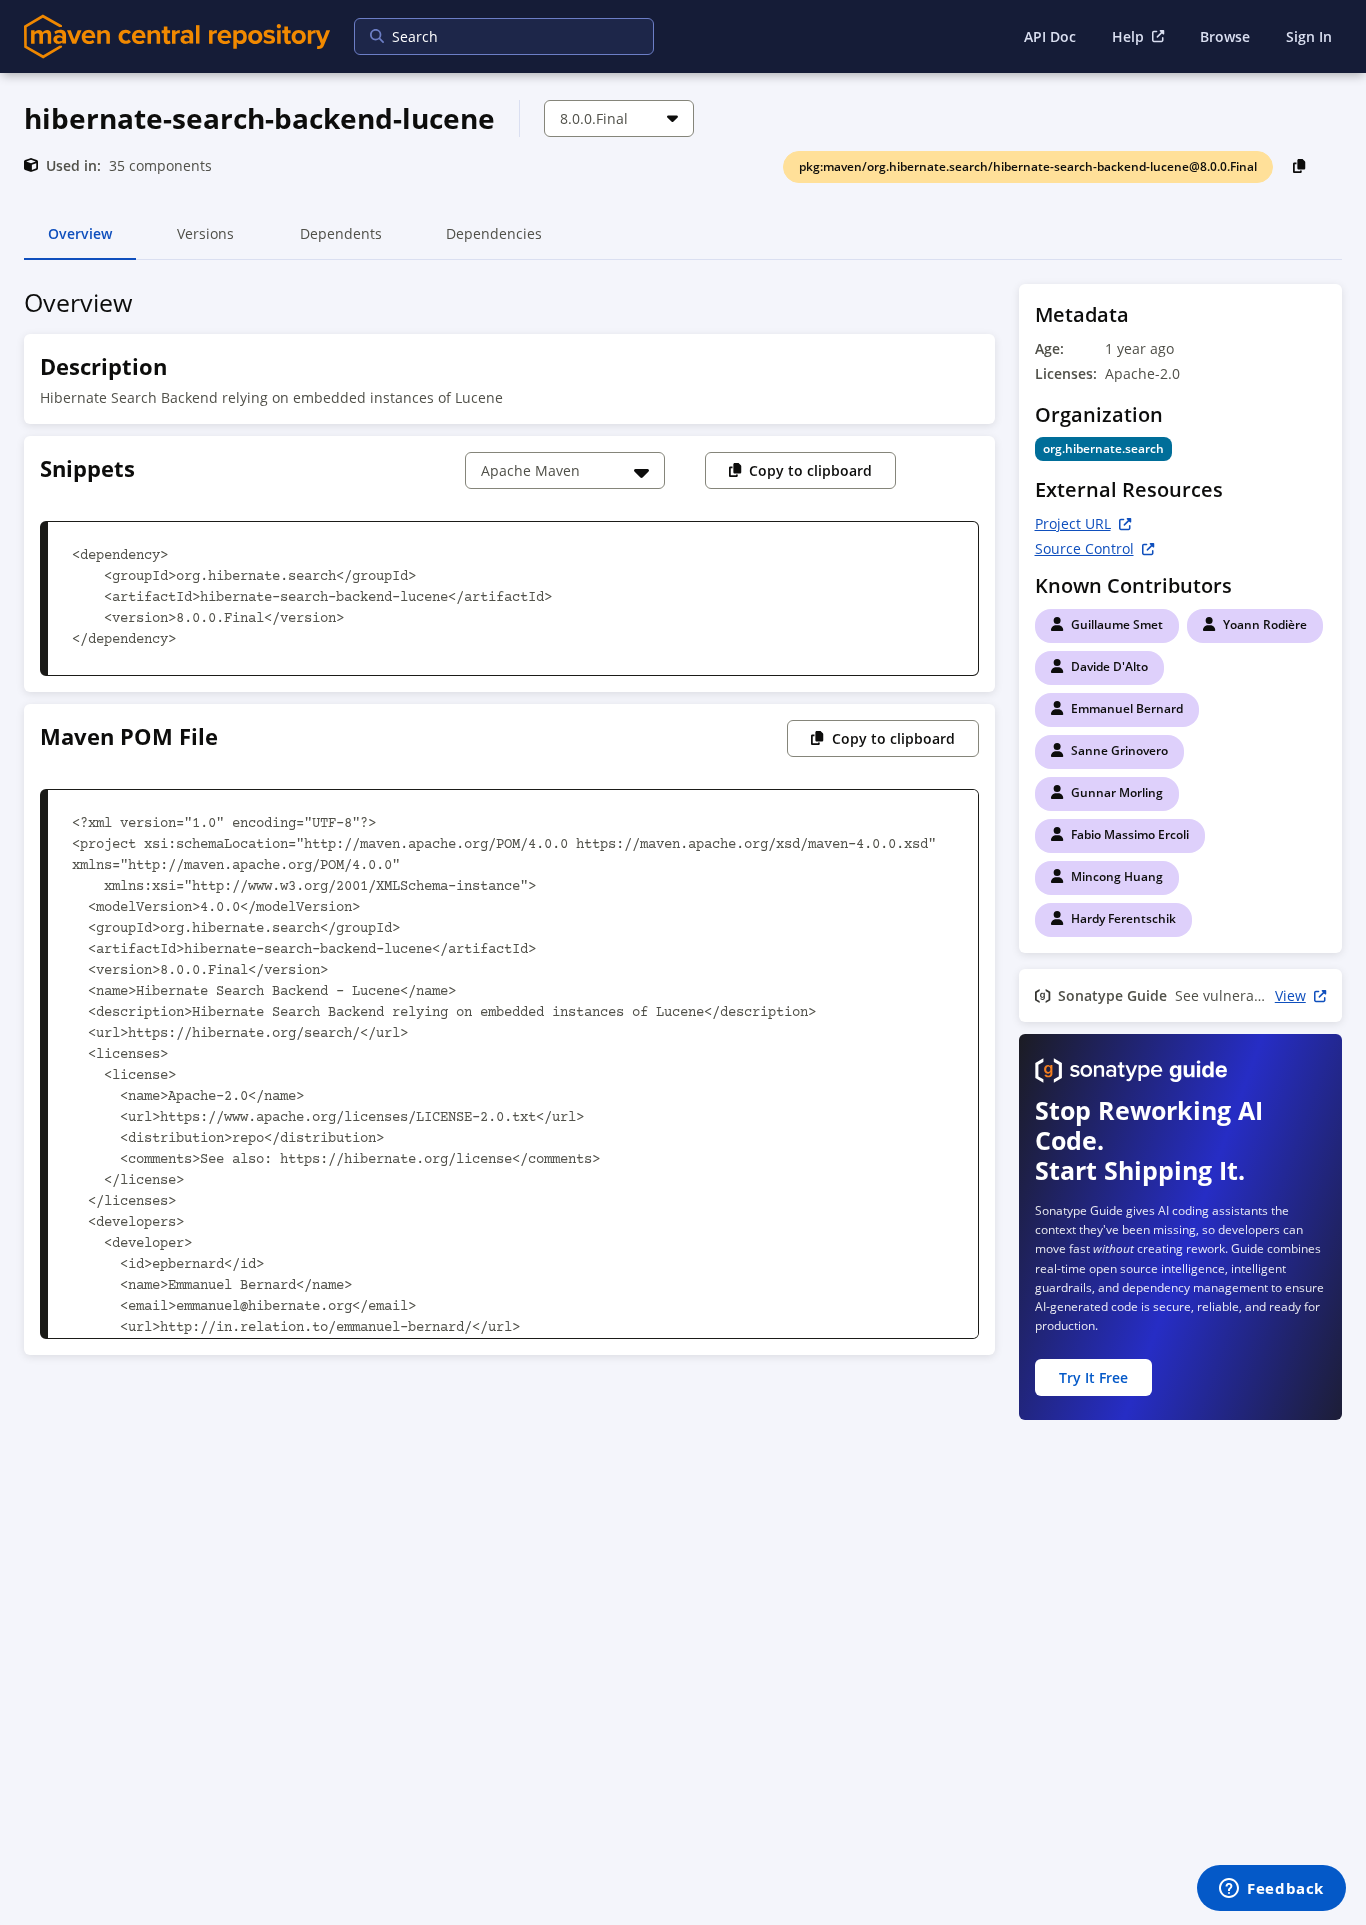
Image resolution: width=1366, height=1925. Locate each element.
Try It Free (1093, 1377)
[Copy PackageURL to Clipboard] (1299, 165)
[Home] (177, 36)
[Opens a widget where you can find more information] (1271, 1890)
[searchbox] (491, 36)
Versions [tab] (205, 242)
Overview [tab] (80, 242)
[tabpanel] (683, 860)
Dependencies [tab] (494, 242)
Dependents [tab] (340, 242)
